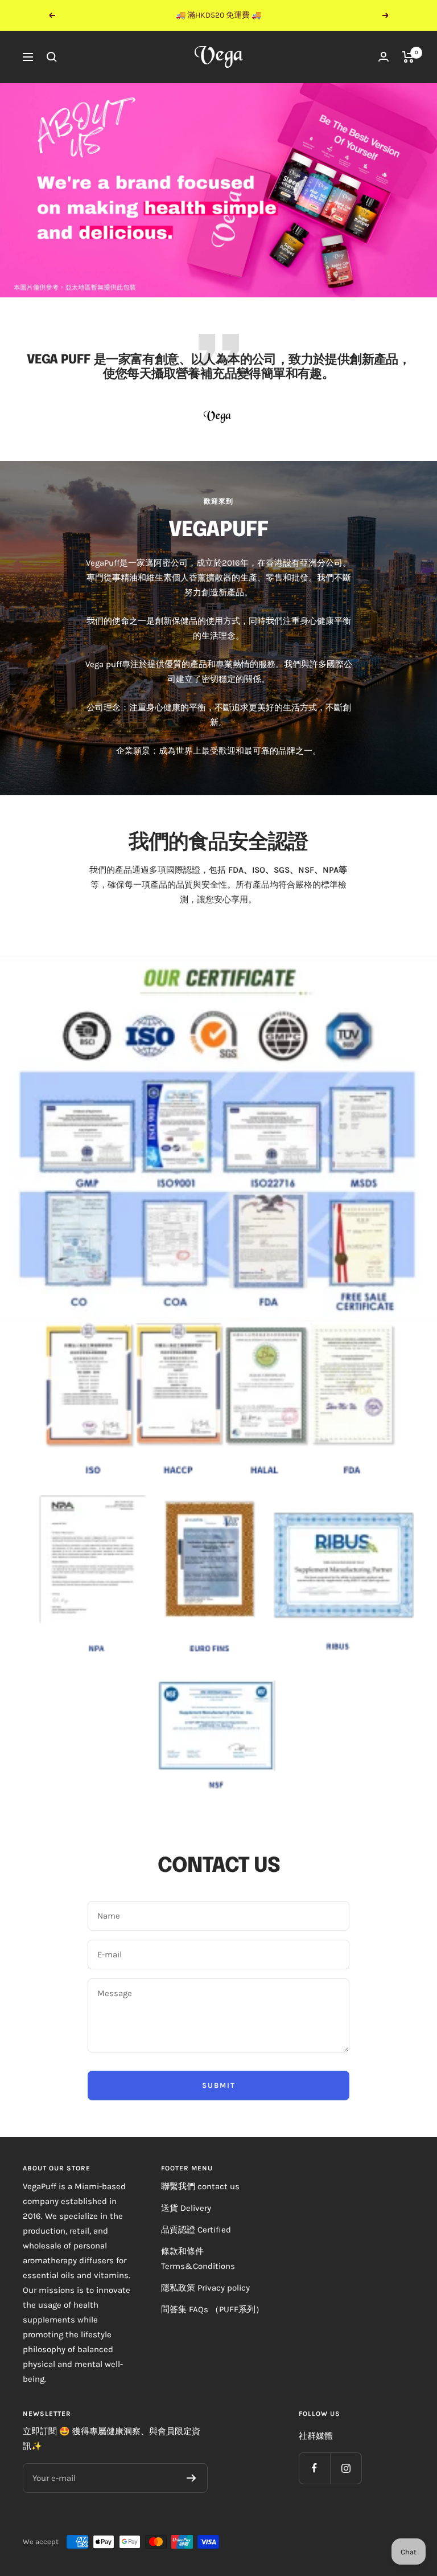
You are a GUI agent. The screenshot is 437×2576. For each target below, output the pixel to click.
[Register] (191, 2478)
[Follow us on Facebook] (314, 2468)
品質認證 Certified (196, 2230)
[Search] (52, 57)
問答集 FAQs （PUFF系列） (213, 2309)
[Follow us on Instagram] (346, 2468)
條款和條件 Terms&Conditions (198, 2259)
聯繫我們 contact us (200, 2186)
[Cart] (408, 57)
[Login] (384, 57)
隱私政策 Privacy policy (205, 2288)
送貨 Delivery (186, 2208)
